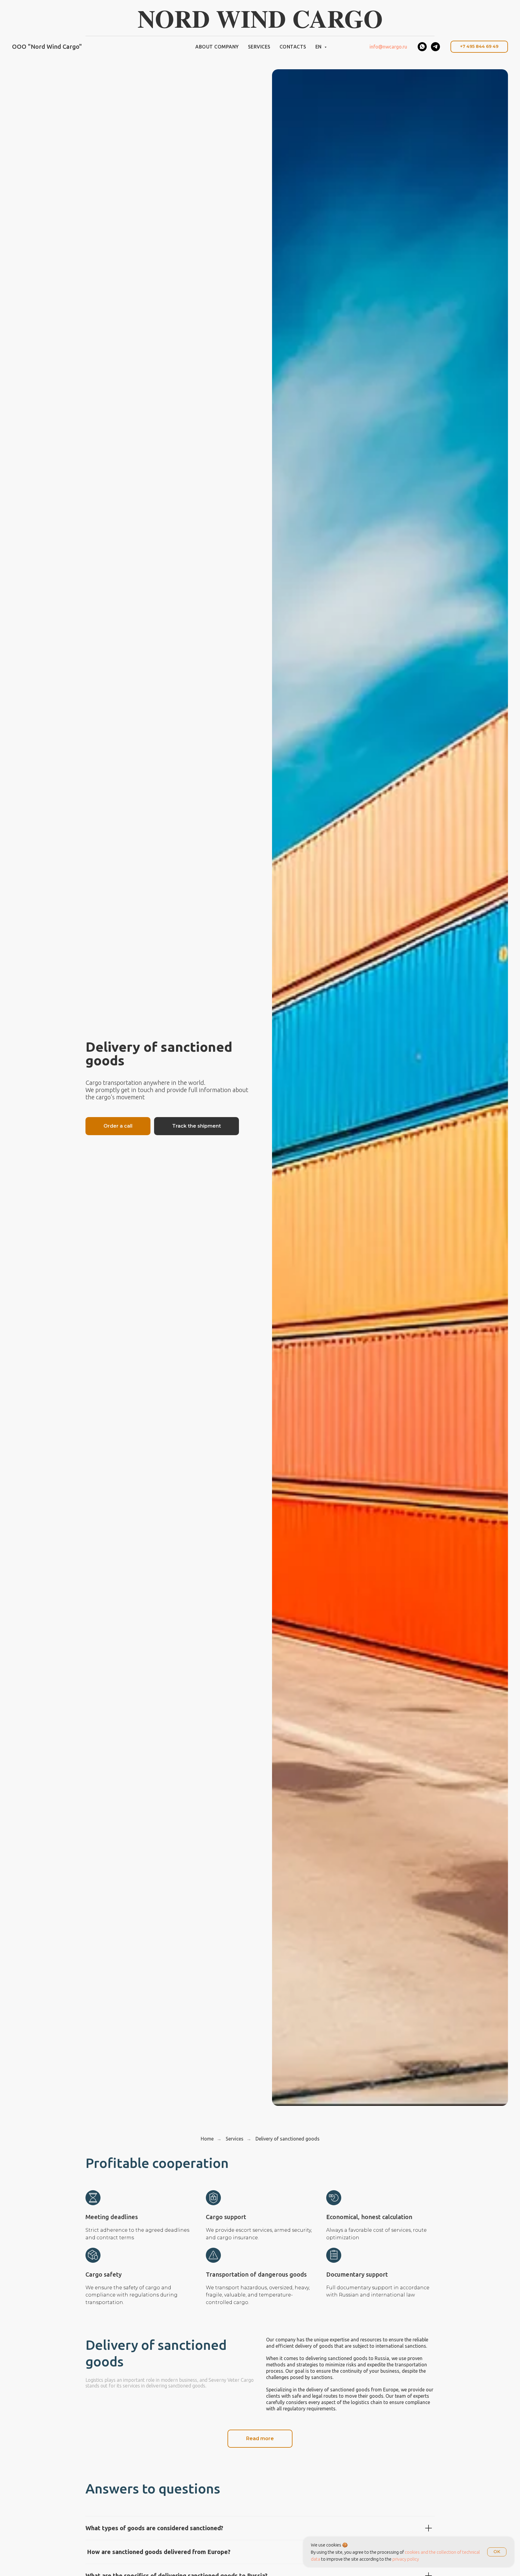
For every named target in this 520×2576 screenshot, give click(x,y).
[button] (118, 1126)
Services (259, 47)
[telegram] (435, 47)
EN (319, 47)
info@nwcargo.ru (388, 47)
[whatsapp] (422, 47)
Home (207, 2139)
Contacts (293, 47)
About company (217, 47)
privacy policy (406, 2559)
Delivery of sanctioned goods (288, 2139)
